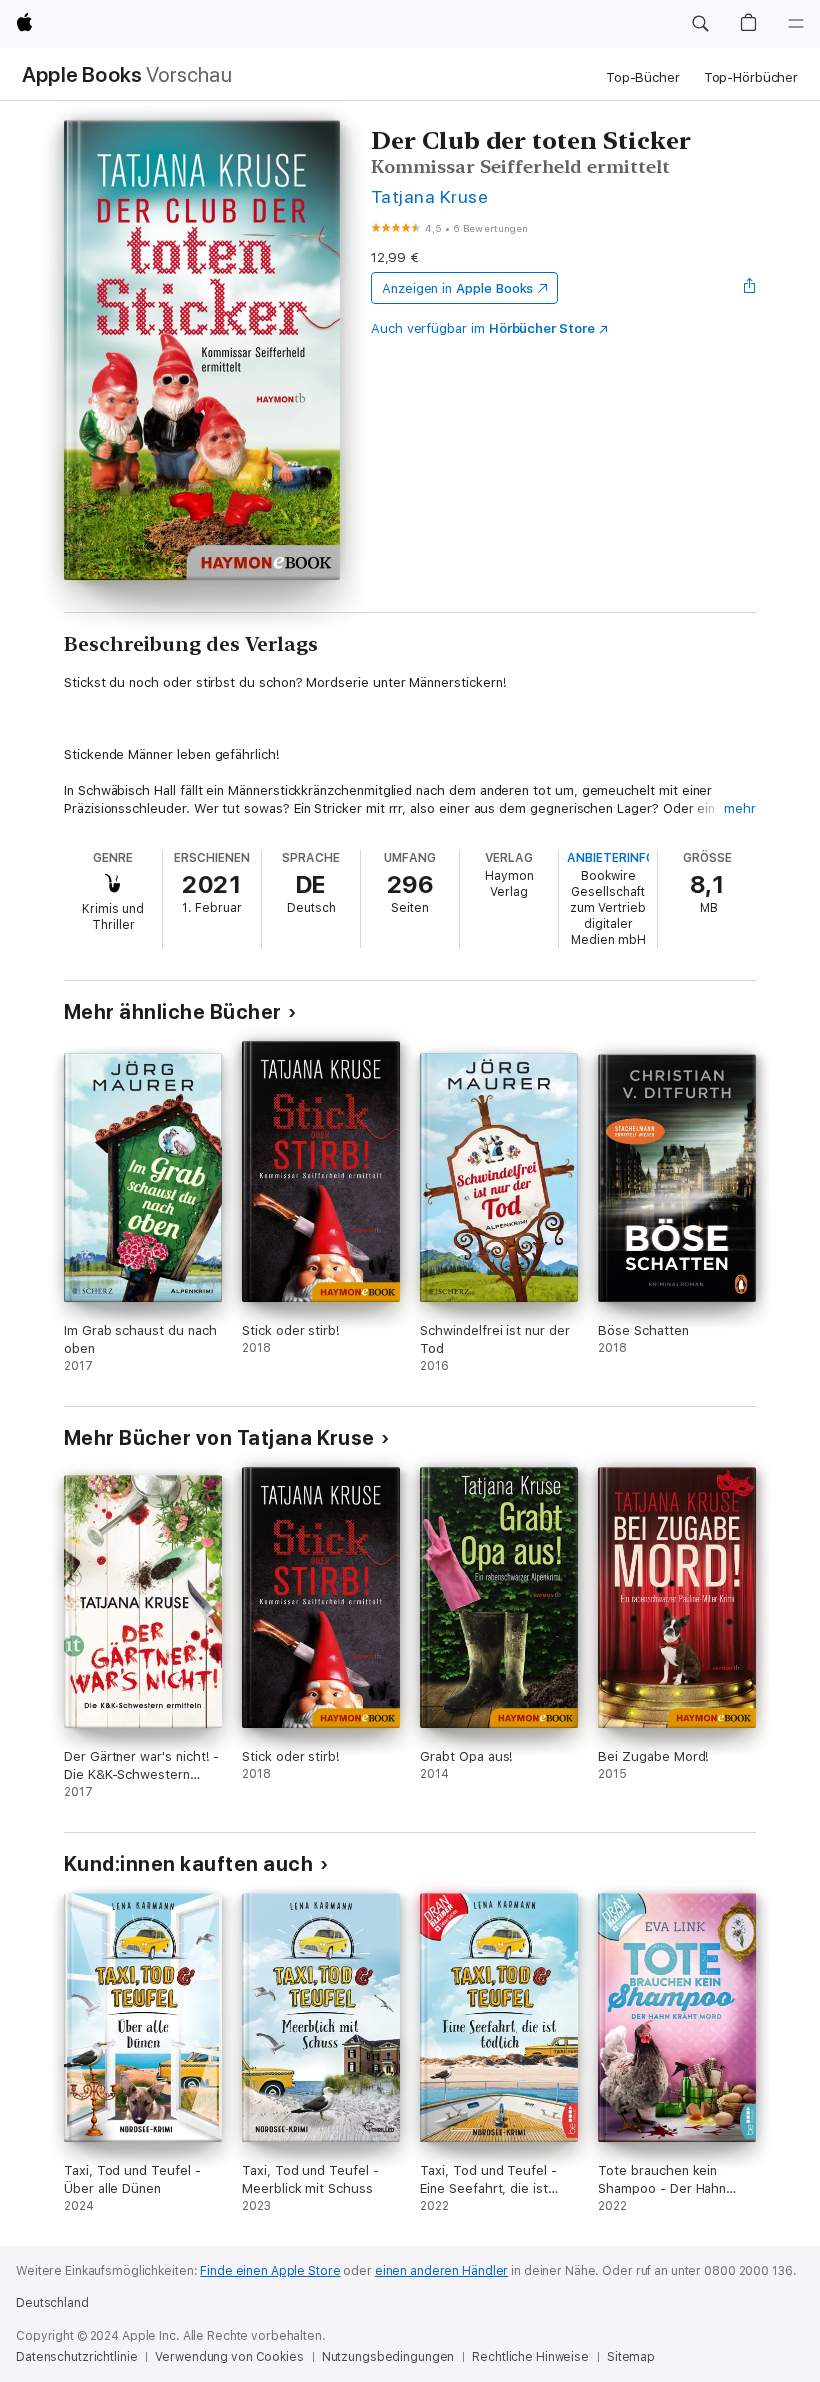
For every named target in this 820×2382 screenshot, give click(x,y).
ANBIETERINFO (611, 858)
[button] (700, 24)
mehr (740, 808)
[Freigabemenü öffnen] (750, 288)
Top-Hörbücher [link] (751, 77)
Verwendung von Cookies (229, 2357)
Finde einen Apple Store (270, 2271)
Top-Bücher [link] (643, 77)
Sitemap (631, 2357)
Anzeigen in (458, 288)
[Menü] (796, 24)
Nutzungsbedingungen (388, 2357)
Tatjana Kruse (429, 196)
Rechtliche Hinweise (530, 2357)
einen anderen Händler (441, 2271)
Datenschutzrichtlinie (76, 2357)
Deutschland (52, 2303)
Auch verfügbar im (483, 328)
